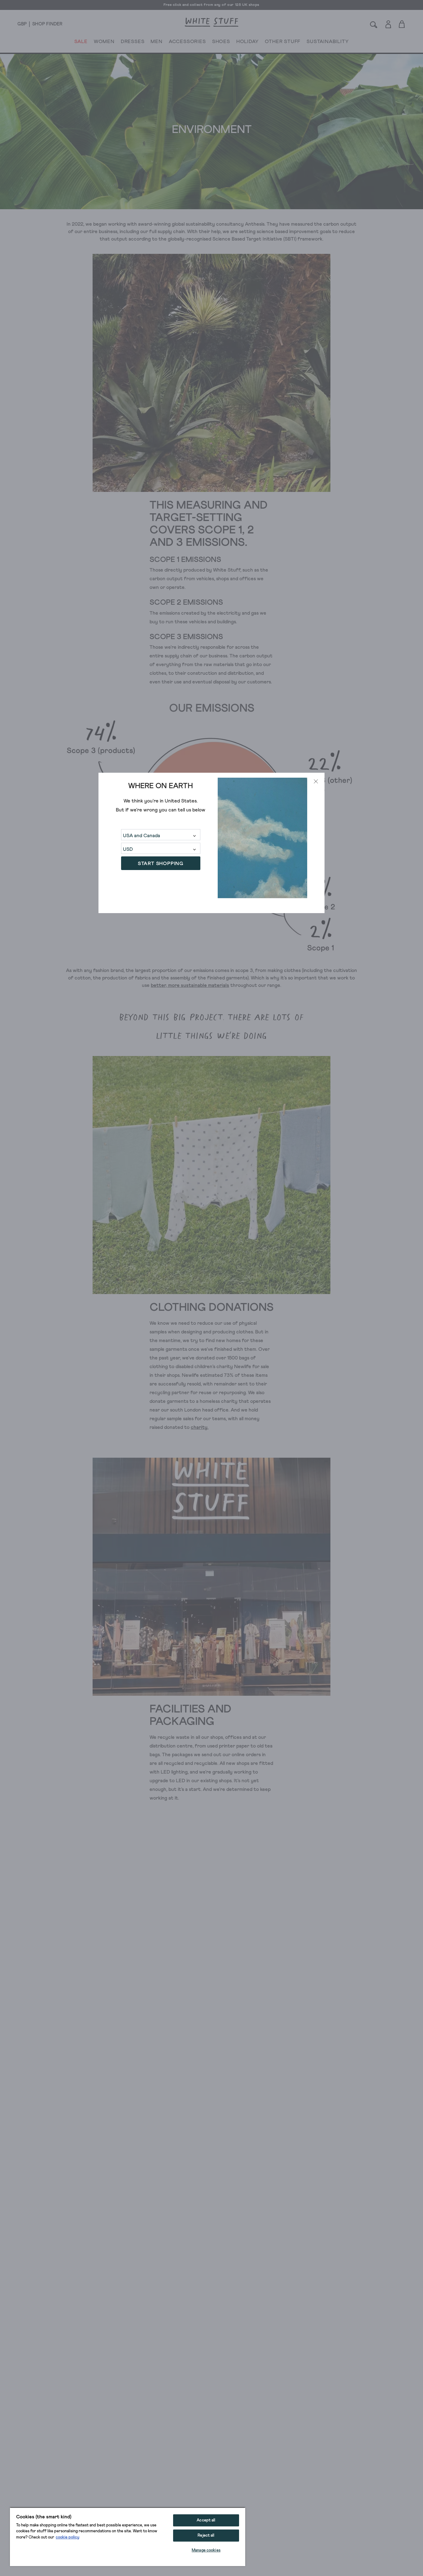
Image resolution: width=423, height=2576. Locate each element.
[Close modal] (316, 781)
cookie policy (68, 2537)
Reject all (206, 2536)
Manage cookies (206, 2550)
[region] (128, 2537)
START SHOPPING (161, 864)
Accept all (206, 2520)
